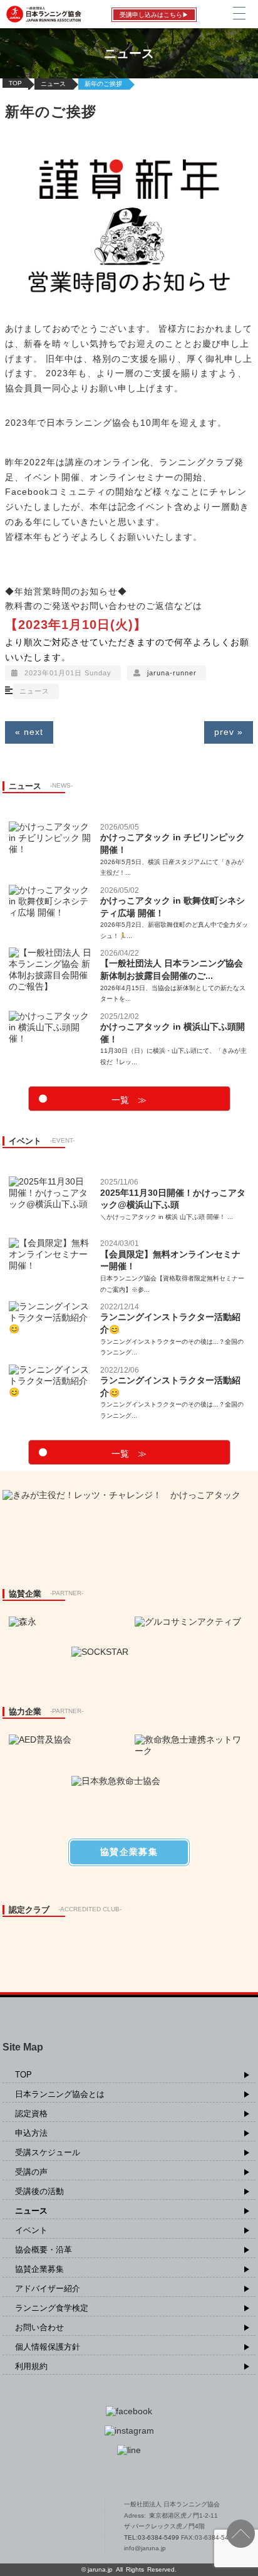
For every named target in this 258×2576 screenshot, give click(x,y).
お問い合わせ (39, 2327)
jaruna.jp (100, 2569)
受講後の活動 (39, 2191)
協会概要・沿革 (44, 2250)
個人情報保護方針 (48, 2347)
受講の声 (31, 2172)
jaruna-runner (172, 673)
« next (29, 732)
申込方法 (31, 2133)
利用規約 (31, 2366)
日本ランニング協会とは (60, 2094)
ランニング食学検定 (52, 2308)
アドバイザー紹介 (48, 2288)
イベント (31, 2230)
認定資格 (31, 2114)
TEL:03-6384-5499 (152, 2537)
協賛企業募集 (39, 2269)
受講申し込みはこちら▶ (154, 15)
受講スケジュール (48, 2152)
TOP (15, 83)
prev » (229, 732)
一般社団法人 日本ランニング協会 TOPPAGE (50, 2526)
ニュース (53, 84)
